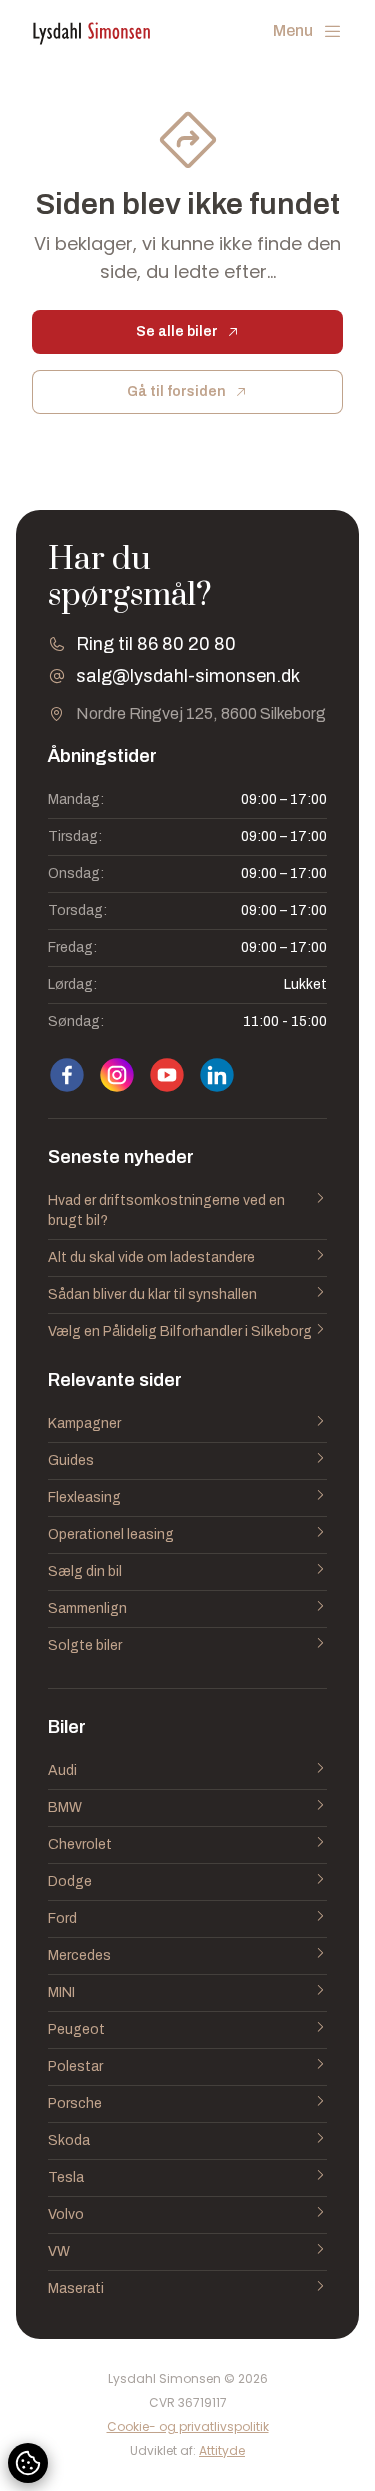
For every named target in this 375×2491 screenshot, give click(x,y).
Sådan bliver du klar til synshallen (152, 1294)
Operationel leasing (111, 1534)
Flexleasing (84, 1497)
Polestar (75, 2066)
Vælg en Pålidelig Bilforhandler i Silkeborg (180, 1331)
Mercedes (79, 1955)
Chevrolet (80, 1844)
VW (59, 2251)
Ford (62, 1918)
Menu (293, 30)
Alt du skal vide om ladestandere (151, 1257)
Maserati (76, 2288)
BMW (65, 1807)
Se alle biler (177, 331)
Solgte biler (85, 1645)
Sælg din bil (85, 1571)
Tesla (66, 2177)
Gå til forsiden (176, 391)
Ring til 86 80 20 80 (156, 644)
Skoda (69, 2140)
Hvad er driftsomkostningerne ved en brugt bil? (166, 1210)
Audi (62, 1770)
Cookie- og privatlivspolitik (188, 2427)
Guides (71, 1460)
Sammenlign (87, 1608)
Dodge (70, 1881)
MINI (61, 1992)
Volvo (66, 2214)
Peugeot (76, 2029)
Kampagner (84, 1423)
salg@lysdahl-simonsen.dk (188, 676)
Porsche (75, 2103)
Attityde (222, 2450)
